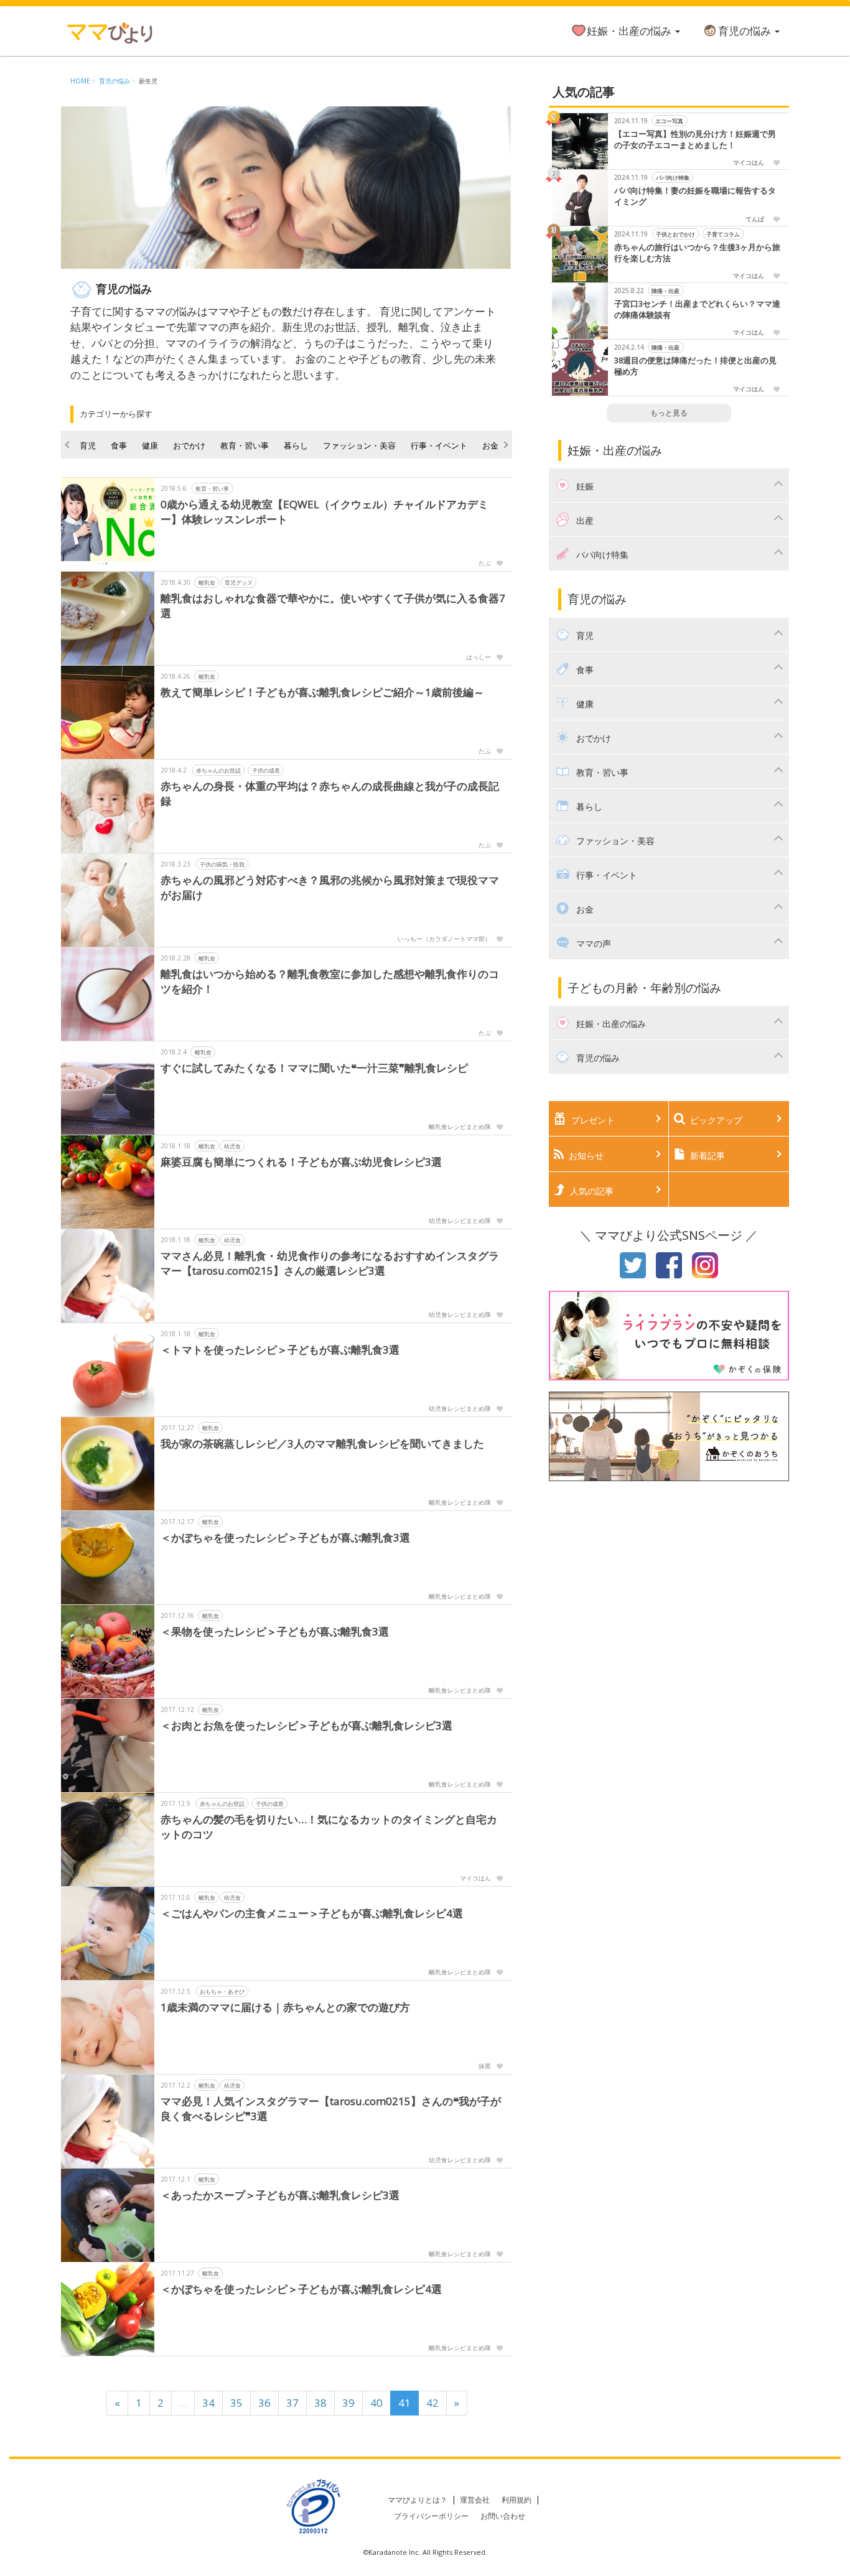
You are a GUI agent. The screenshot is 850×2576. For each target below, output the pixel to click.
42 (432, 2403)
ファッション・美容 (359, 445)
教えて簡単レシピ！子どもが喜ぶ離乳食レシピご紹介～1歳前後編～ (322, 692)
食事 (119, 445)
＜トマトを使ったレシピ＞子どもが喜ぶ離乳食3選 (280, 1350)
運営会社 (475, 2500)
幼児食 (232, 1146)
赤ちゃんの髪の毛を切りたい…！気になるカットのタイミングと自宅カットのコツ (329, 1827)
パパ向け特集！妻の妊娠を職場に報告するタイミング (695, 196)
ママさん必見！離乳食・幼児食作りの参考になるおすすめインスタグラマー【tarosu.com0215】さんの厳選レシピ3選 (330, 1263)
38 (320, 2403)
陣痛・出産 (666, 291)
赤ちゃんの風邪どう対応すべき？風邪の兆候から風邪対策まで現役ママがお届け (330, 887)
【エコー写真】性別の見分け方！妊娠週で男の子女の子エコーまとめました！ (695, 140)
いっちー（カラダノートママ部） (444, 939)
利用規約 (516, 2500)
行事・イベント (439, 445)
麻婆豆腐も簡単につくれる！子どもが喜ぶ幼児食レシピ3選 (301, 1162)
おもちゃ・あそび (222, 1992)
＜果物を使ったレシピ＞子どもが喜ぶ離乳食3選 (275, 1631)
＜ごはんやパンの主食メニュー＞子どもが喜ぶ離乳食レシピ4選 (312, 1913)
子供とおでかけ (675, 234)
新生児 (148, 81)
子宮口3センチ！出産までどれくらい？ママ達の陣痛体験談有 (697, 309)
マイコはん (475, 1878)
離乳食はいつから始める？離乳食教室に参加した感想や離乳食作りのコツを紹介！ (330, 981)
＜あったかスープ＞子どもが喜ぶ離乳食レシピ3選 (280, 2195)
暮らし (296, 445)
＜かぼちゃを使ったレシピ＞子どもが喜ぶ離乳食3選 (285, 1537)
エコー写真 (669, 121)
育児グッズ (239, 583)
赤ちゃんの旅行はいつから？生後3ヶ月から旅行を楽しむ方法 (697, 253)
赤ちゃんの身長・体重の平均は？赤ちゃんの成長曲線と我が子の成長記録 (330, 793)
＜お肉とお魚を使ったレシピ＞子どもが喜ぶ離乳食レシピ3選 (306, 1725)
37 (292, 2403)
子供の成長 (266, 770)
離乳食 (207, 583)
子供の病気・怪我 (222, 864)
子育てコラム (723, 234)
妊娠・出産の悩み (630, 31)
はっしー (479, 657)
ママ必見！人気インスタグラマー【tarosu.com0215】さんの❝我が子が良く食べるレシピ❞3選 (331, 2109)
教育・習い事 (245, 445)
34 (208, 2403)
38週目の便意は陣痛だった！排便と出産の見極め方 (695, 366)
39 (348, 2403)
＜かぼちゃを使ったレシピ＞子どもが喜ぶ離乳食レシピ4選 (301, 2289)
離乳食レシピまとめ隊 (460, 1127)
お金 (490, 445)
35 (236, 2403)
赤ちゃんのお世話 (218, 770)
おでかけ (189, 445)
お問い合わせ (503, 2516)
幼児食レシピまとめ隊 (460, 1221)
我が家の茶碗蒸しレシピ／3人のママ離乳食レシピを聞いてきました (322, 1444)
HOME (80, 81)
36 (264, 2403)
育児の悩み (746, 31)
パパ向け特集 (673, 178)
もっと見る (669, 413)
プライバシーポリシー (431, 2516)
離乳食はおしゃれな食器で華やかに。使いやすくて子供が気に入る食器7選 (333, 606)
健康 (150, 445)
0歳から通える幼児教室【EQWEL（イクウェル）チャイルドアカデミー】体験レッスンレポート (325, 512)
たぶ (485, 563)
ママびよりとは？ (418, 2500)
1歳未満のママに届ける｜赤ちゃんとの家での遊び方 (285, 2007)
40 (376, 2403)
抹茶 (485, 2066)
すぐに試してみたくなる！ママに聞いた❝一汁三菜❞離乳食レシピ (314, 1068)
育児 (88, 445)
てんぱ (755, 219)
